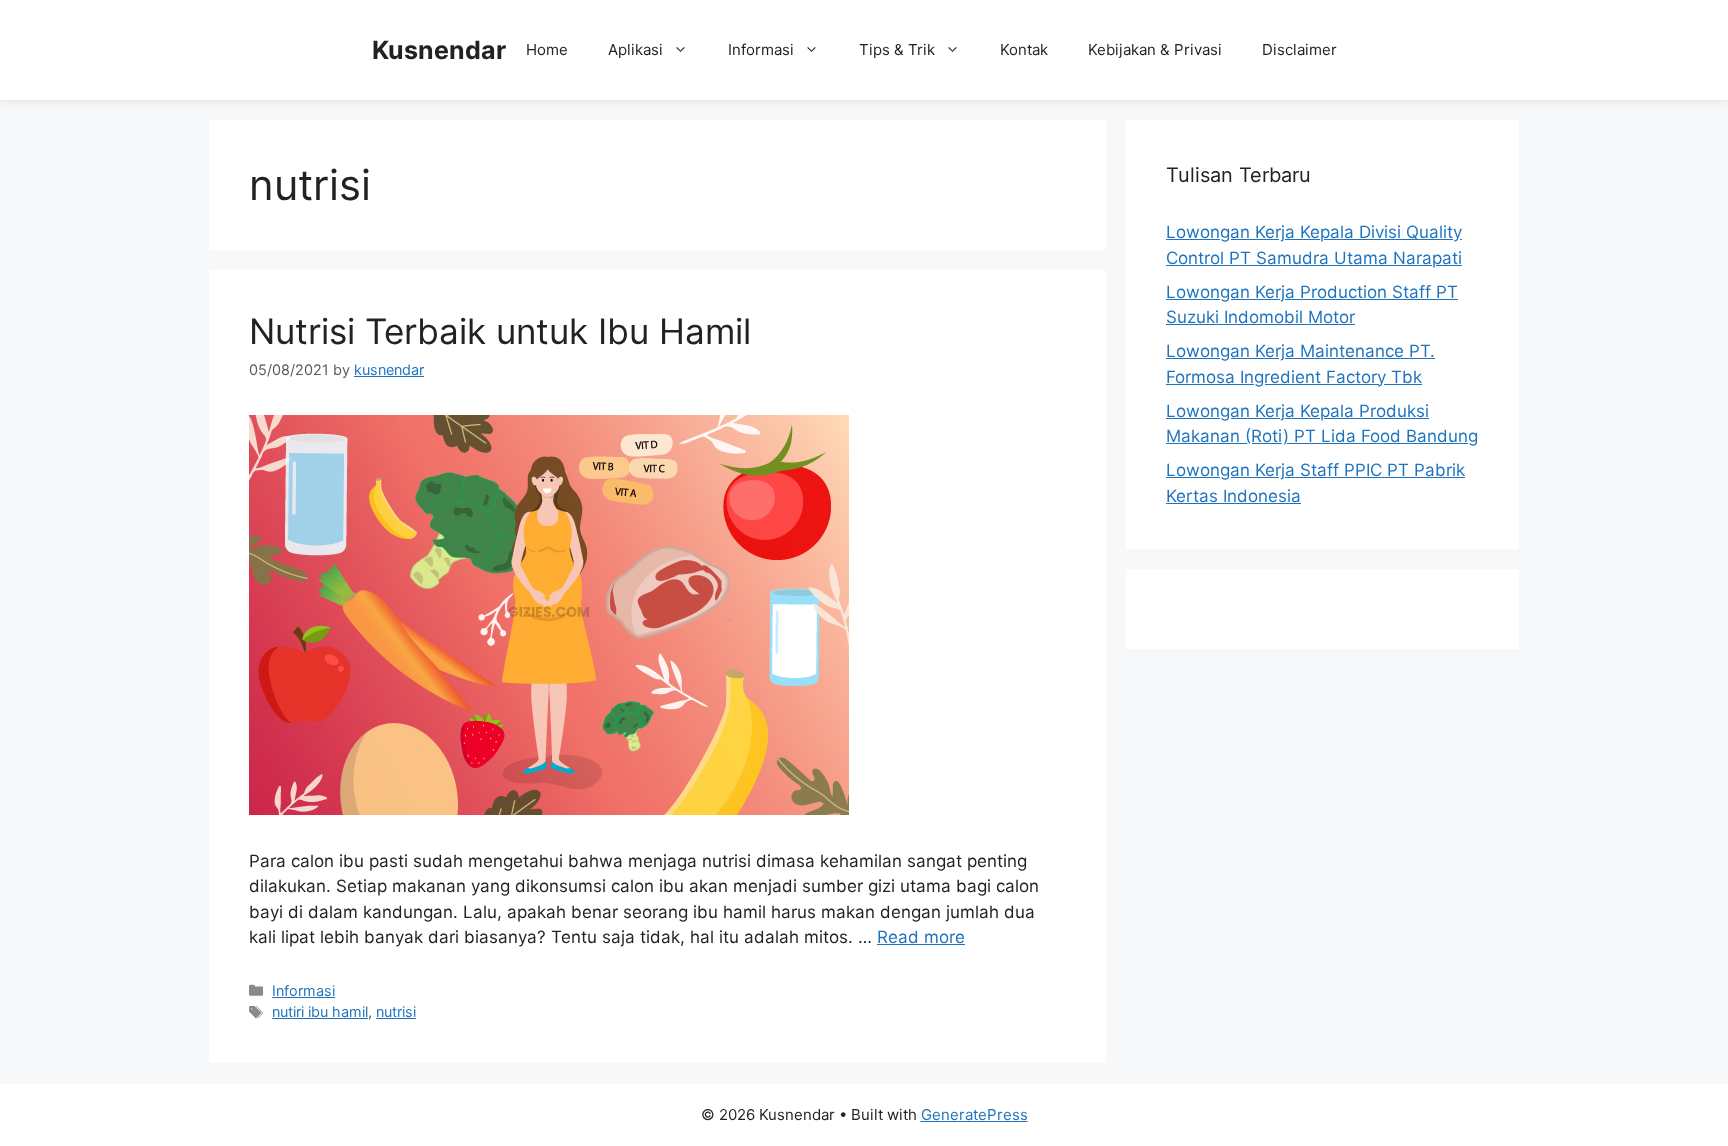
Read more (921, 938)
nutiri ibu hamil (320, 1012)
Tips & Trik (897, 49)
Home (547, 49)
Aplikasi (635, 49)
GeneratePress (974, 1114)
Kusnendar (439, 50)
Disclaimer (1299, 49)
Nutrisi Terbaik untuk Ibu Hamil (500, 331)
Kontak (1024, 49)
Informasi (761, 49)
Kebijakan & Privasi (1155, 49)
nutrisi (396, 1012)
